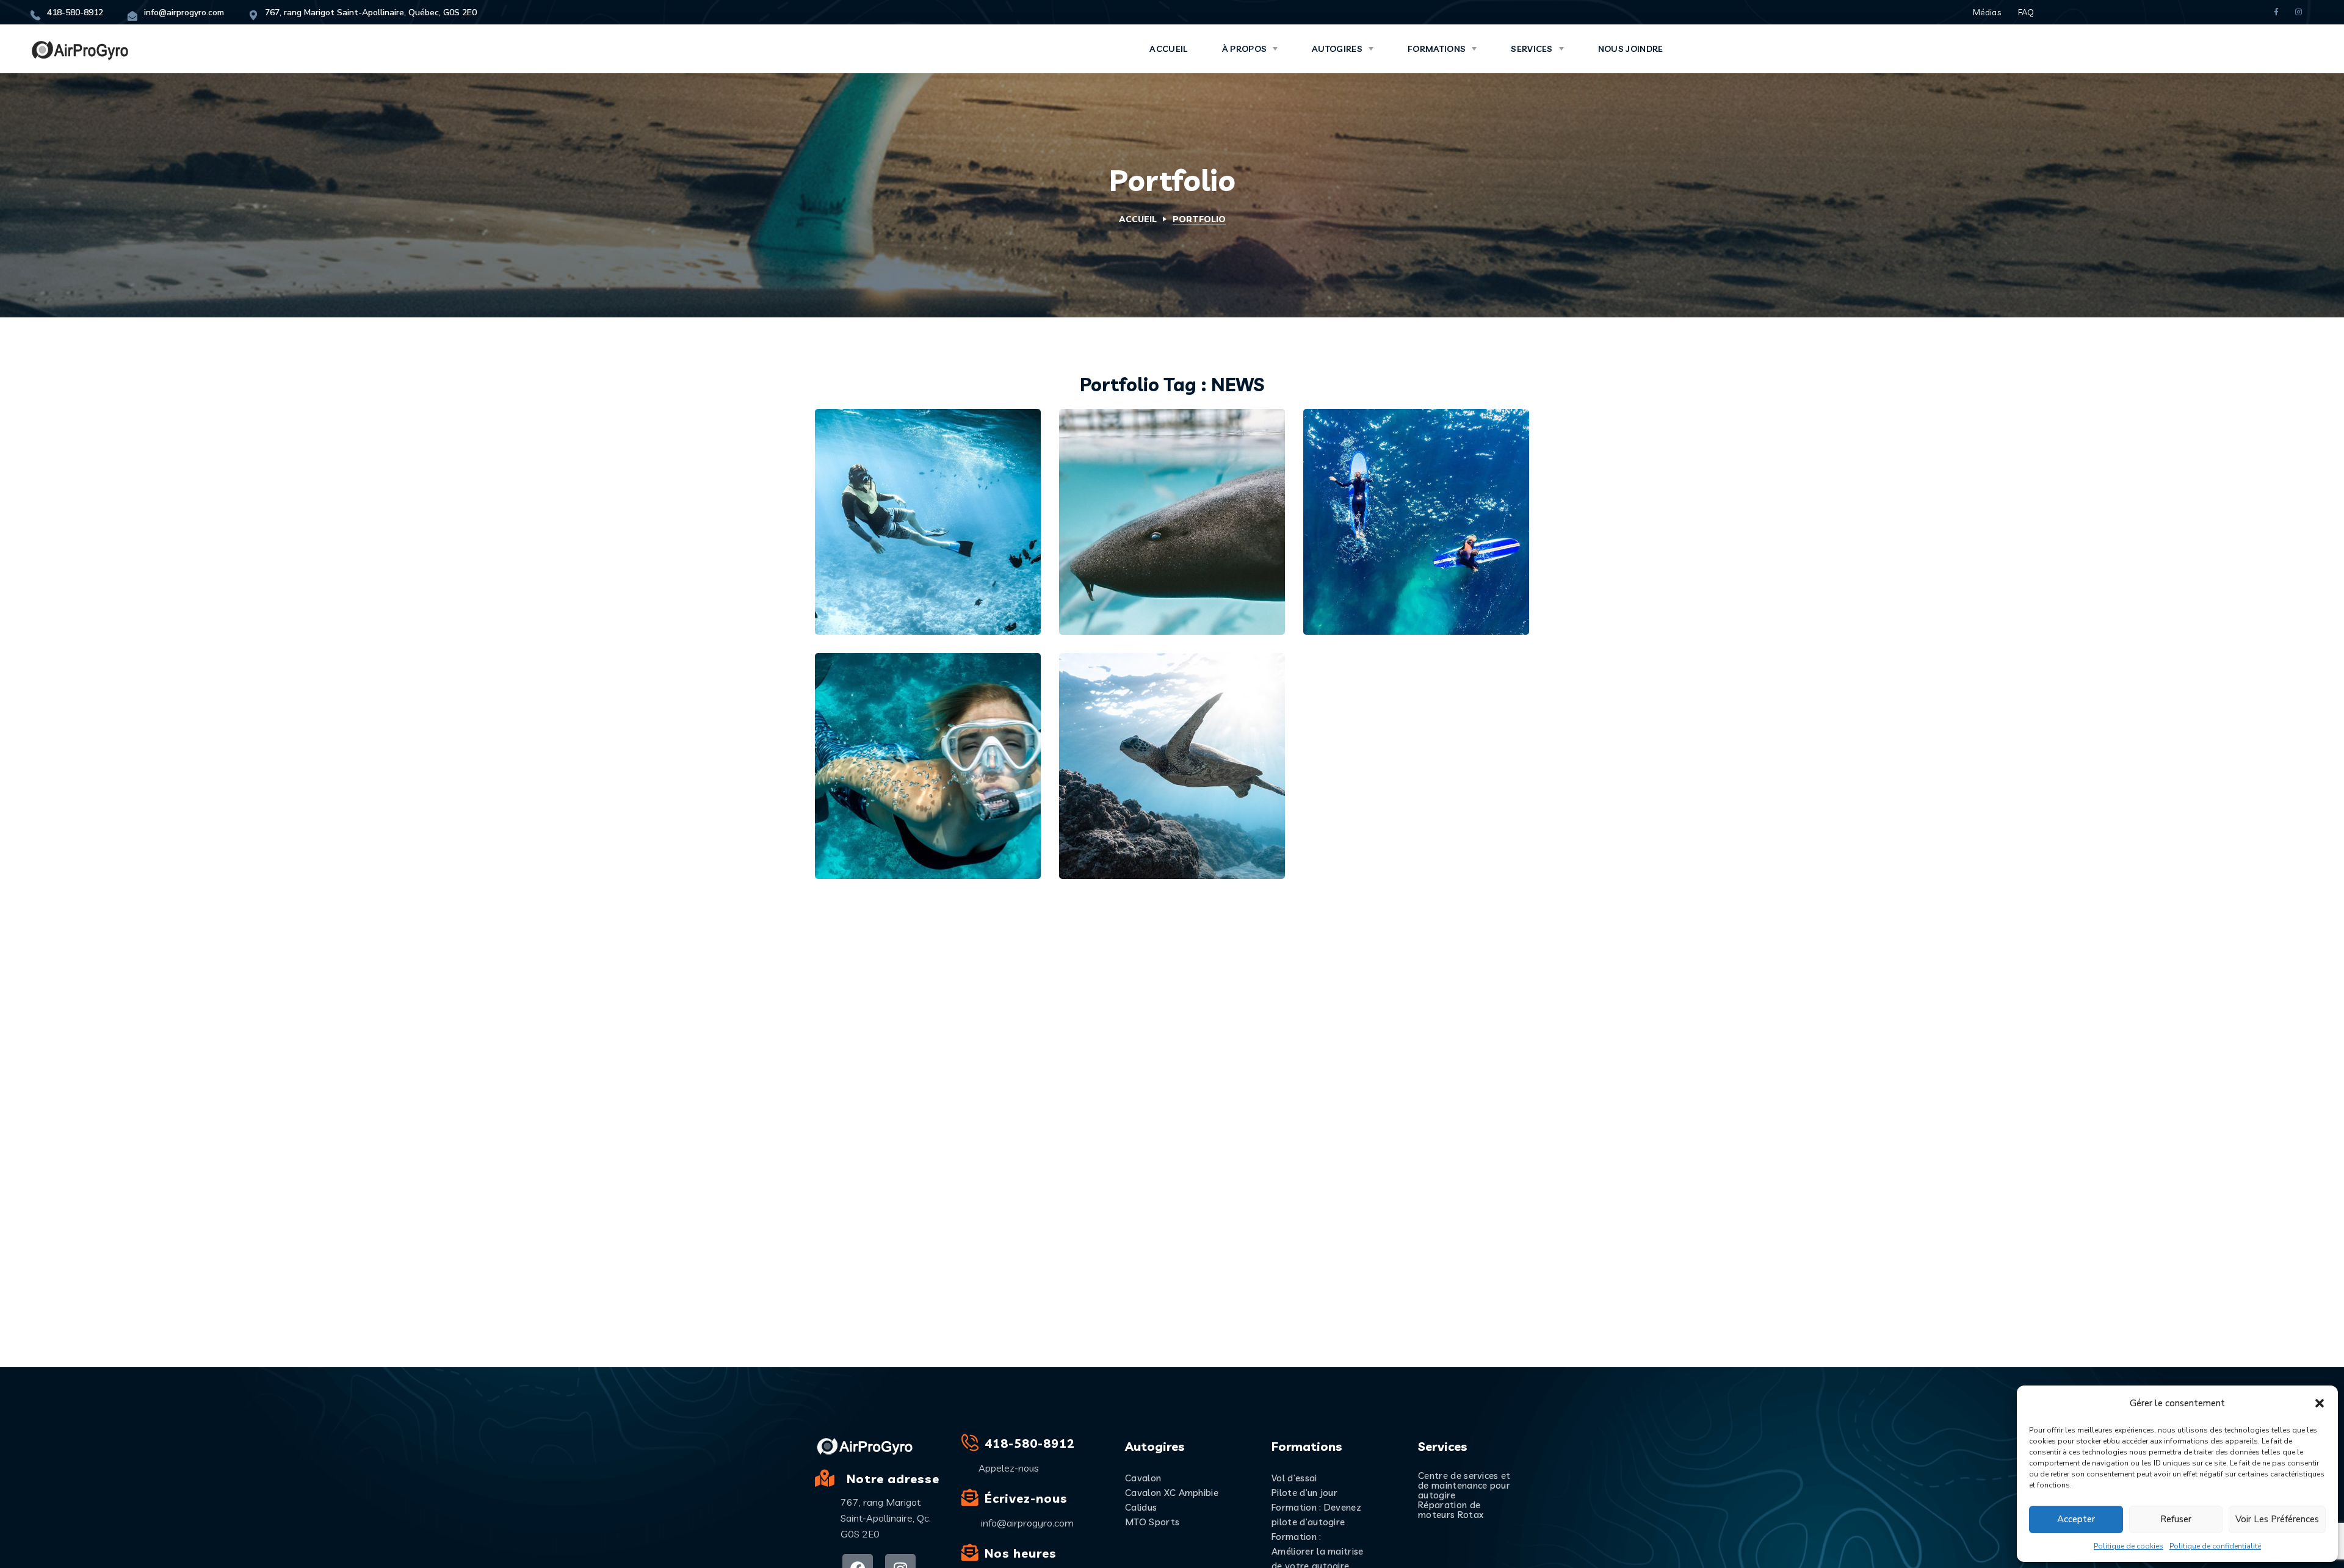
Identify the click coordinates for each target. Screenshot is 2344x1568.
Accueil (1138, 219)
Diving (863, 569)
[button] (2320, 1403)
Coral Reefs (888, 834)
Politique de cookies (2129, 1546)
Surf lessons (1379, 590)
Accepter (2076, 1519)
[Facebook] (2276, 13)
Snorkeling (917, 569)
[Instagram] (2299, 13)
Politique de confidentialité (2215, 1546)
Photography (1126, 792)
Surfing (1178, 569)
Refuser (2176, 1519)
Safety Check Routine (1168, 590)
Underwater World (915, 590)
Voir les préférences (2277, 1519)
